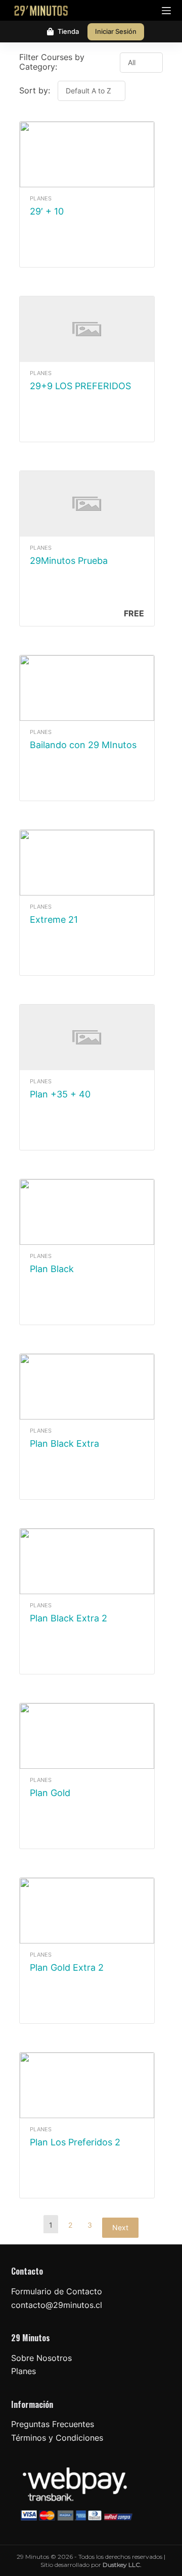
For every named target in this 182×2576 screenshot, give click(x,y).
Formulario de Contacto (57, 2291)
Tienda (68, 31)
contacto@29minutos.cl (57, 2305)
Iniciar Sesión (116, 31)
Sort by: (36, 90)
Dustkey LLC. (122, 2565)
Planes (24, 2371)
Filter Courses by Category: (52, 62)
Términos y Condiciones (57, 2438)
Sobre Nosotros (41, 2358)
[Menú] (166, 11)
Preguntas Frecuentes (53, 2424)
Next (120, 2227)
